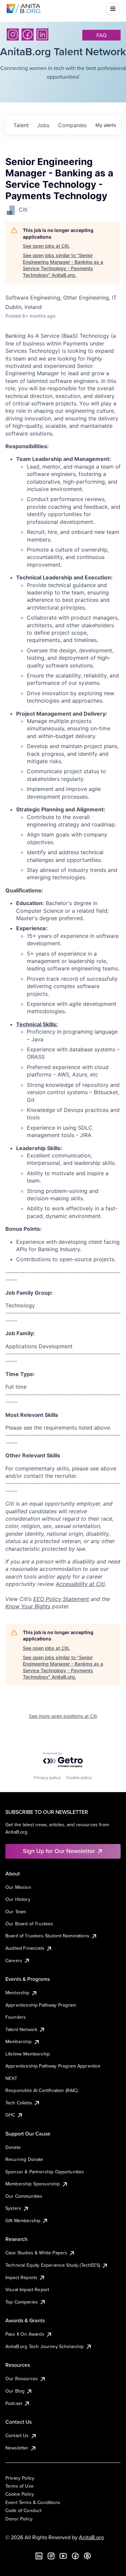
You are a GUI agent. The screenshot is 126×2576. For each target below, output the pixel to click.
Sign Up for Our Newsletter (59, 1851)
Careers (14, 1960)
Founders (16, 2017)
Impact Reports (21, 2277)
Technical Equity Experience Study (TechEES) (53, 2265)
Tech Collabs (19, 2103)
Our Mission (18, 1887)
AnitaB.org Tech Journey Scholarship (45, 2346)
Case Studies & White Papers (36, 2253)
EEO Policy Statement (61, 1599)
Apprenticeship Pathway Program (41, 2005)
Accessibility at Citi (80, 1584)
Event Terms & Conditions (33, 2502)
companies (72, 125)
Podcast (14, 2403)
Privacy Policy (20, 2478)
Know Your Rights (28, 1606)
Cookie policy (79, 1778)
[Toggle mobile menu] (113, 9)
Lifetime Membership (28, 2054)
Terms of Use (19, 2486)
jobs (43, 125)
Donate (13, 2147)
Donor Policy (19, 2519)
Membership (19, 2041)
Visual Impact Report (27, 2289)
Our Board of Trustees (29, 1924)
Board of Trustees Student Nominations (47, 1936)
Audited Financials (25, 1948)
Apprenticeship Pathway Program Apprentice (53, 2066)
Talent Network (21, 2029)
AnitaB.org (91, 2537)
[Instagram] (13, 34)
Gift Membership (23, 2221)
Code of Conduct (23, 2510)
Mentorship (17, 1993)
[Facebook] (28, 34)
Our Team (16, 1912)
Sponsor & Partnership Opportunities (45, 2172)
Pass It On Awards (25, 2334)
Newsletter (17, 2448)
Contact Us (17, 2435)
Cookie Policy (20, 2494)
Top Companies (22, 2302)
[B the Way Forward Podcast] (87, 2556)
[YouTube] (63, 2556)
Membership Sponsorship (33, 2184)
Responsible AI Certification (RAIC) (42, 2090)
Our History (18, 1899)
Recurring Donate (24, 2159)
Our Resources (22, 2379)
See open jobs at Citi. (46, 246)
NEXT (11, 2078)
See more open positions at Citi (63, 1716)
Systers (13, 2208)
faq (101, 35)
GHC (10, 2115)
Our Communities (24, 2196)
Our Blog (15, 2391)
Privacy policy (47, 1778)
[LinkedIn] (42, 34)
